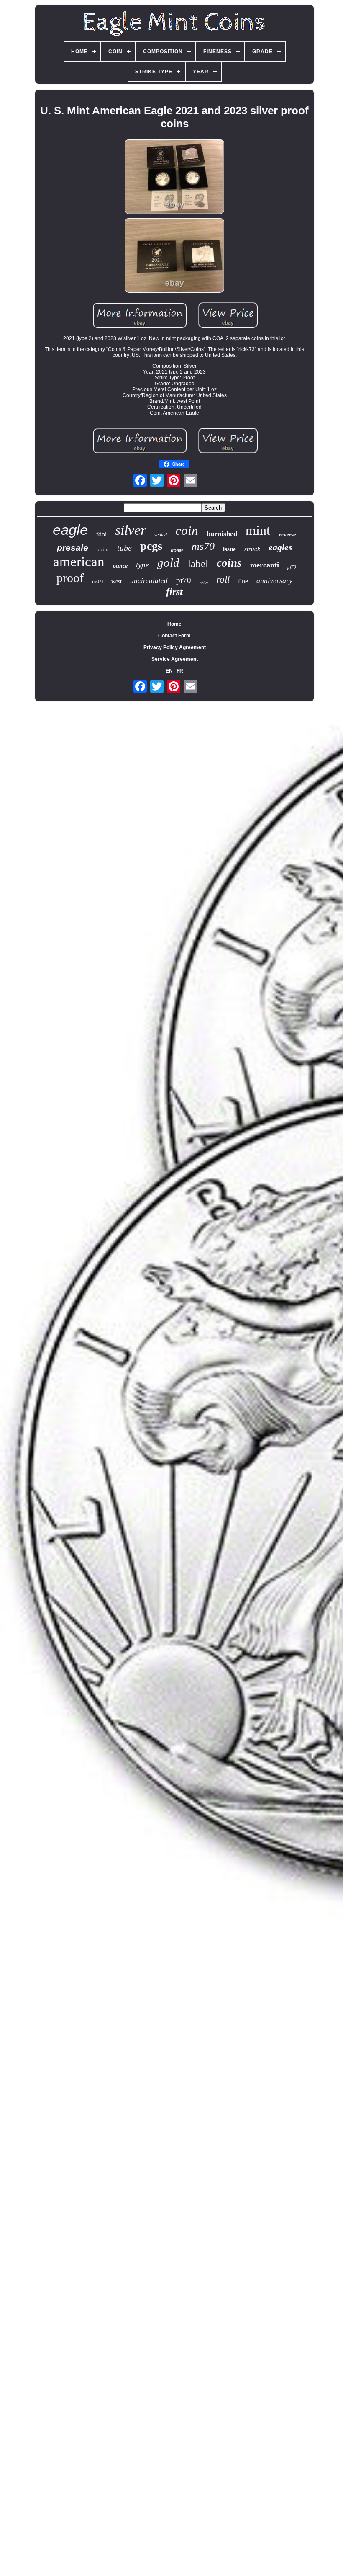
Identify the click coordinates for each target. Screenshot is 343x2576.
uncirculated (149, 581)
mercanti (265, 565)
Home (174, 624)
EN (169, 671)
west (116, 581)
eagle (70, 530)
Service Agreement (175, 659)
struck (252, 549)
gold (168, 562)
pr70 (184, 580)
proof (70, 578)
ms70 (203, 546)
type (142, 565)
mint (258, 530)
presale (73, 548)
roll (223, 579)
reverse (287, 535)
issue (229, 549)
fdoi (101, 534)
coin (187, 530)
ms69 (97, 582)
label (198, 563)
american (79, 562)
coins (229, 563)
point (103, 549)
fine (243, 581)
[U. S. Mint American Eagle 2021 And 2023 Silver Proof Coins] (174, 177)
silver (131, 530)
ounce (120, 566)
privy (204, 583)
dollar (177, 550)
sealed (161, 535)
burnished (222, 534)
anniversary (274, 580)
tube (124, 548)
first (174, 592)
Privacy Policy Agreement (175, 647)
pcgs (151, 546)
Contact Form (174, 636)
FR (180, 671)
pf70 (292, 567)
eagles (280, 547)
